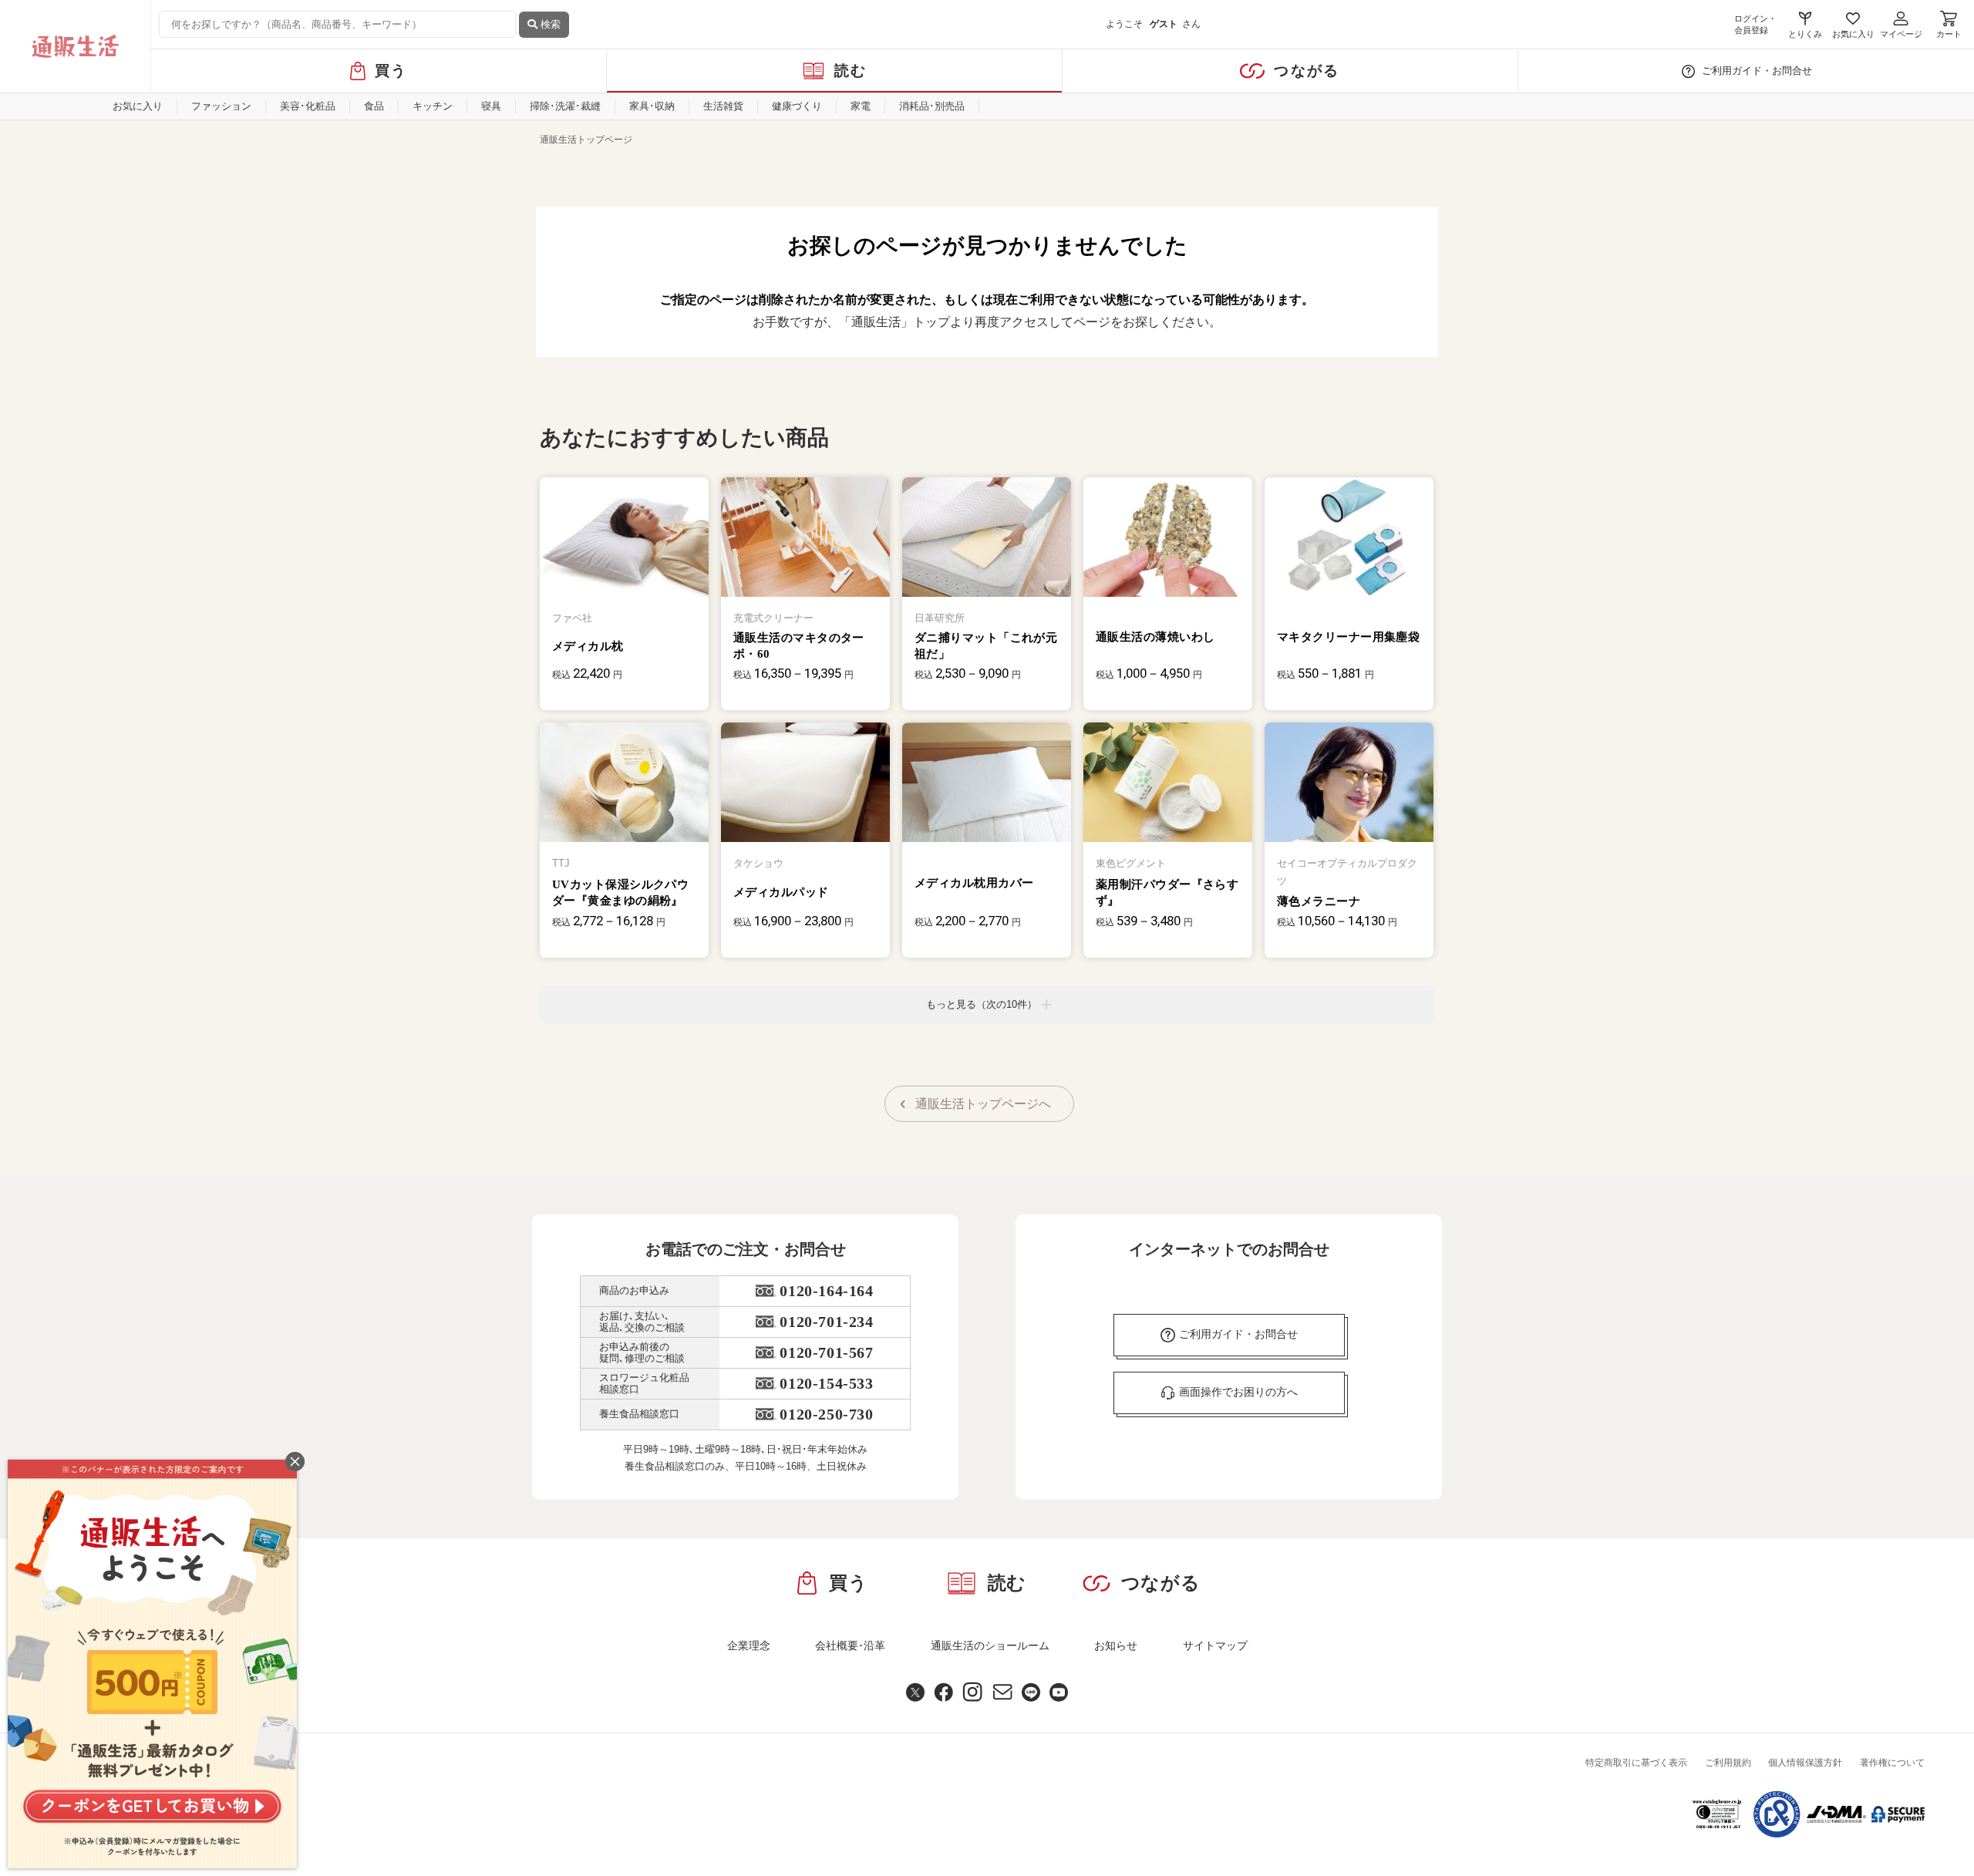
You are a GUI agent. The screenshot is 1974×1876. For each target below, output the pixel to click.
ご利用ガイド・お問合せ (1757, 71)
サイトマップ (1215, 1645)
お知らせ (1116, 1645)
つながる (1307, 71)
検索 (549, 24)
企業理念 (749, 1645)
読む (851, 71)
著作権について (1892, 1763)
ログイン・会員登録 (1755, 24)
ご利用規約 (1728, 1763)
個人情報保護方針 (1805, 1763)
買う (391, 71)
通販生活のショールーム (990, 1645)
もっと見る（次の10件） (982, 1004)
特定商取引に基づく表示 (1636, 1763)
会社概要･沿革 (850, 1645)
